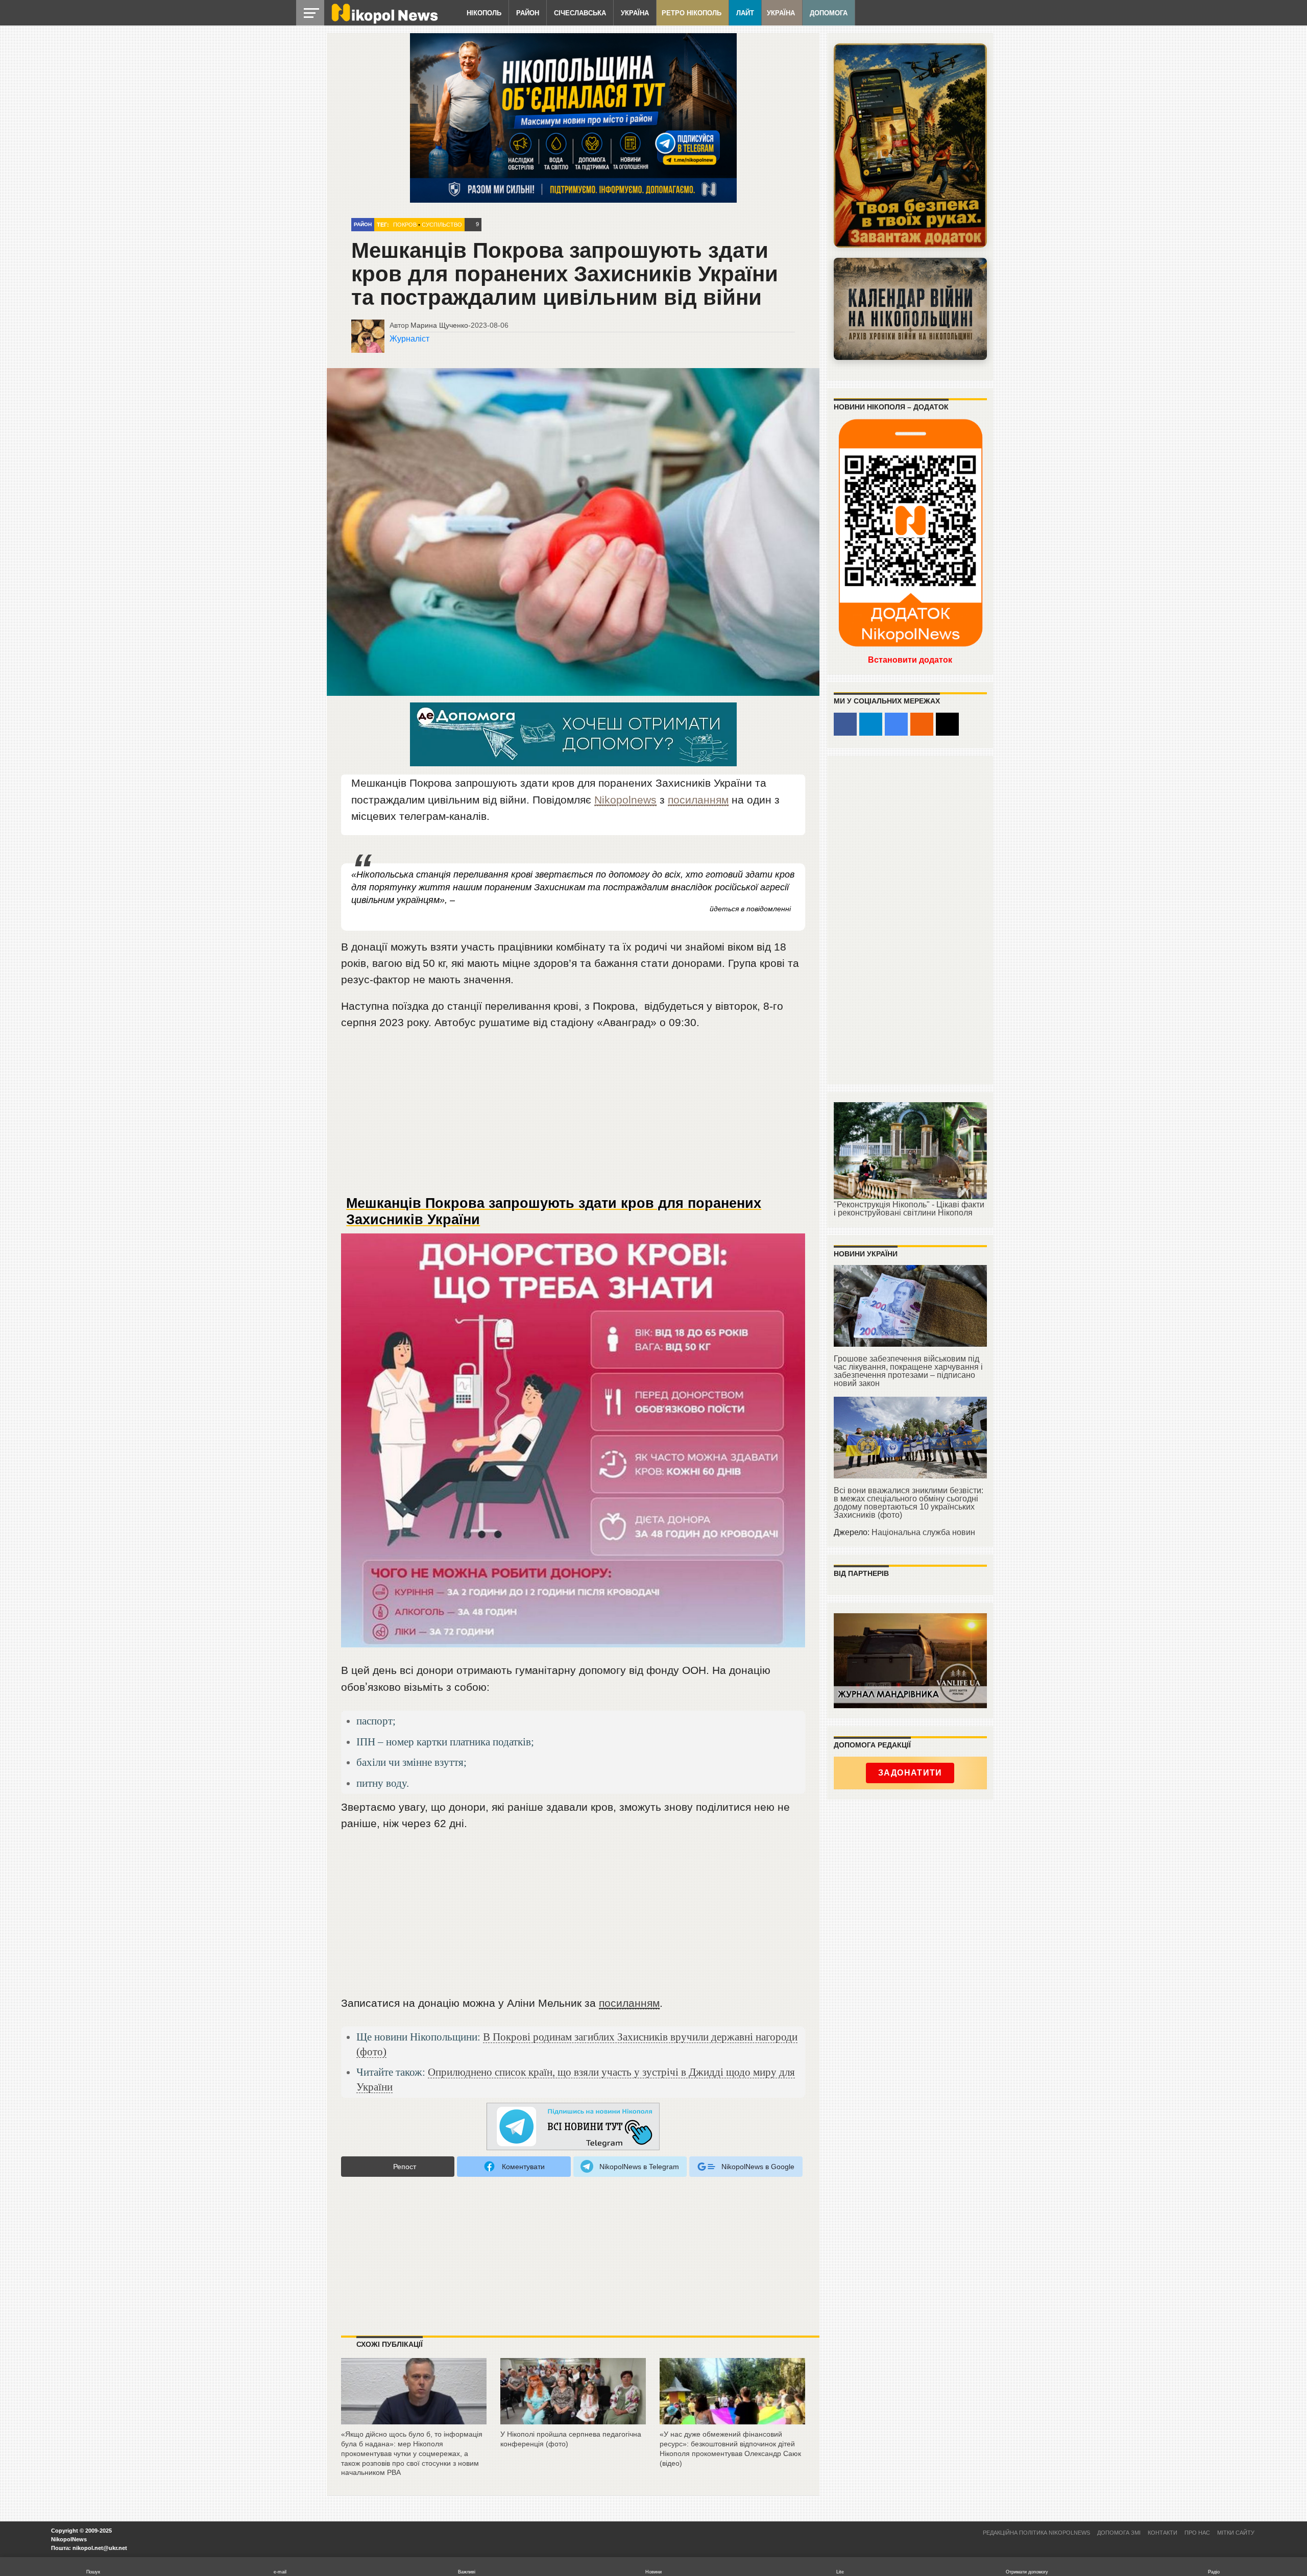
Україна (635, 13)
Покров (405, 225)
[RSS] (922, 724)
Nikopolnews (625, 800)
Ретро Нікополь (692, 13)
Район (528, 13)
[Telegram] (871, 724)
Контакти (1163, 2533)
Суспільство (442, 225)
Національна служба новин (923, 1532)
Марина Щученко (439, 325)
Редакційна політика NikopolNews (1036, 2533)
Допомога (829, 13)
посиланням (698, 800)
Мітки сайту (1236, 2533)
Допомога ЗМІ (1119, 2533)
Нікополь (484, 13)
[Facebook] (845, 724)
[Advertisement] (573, 1117)
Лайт (745, 13)
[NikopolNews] (573, 2127)
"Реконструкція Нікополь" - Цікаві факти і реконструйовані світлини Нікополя (909, 1209)
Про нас (1197, 2533)
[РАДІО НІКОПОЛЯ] (910, 309)
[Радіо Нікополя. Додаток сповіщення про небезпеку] (910, 145)
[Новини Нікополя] (384, 21)
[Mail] (947, 724)
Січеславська (580, 13)
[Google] (896, 724)
